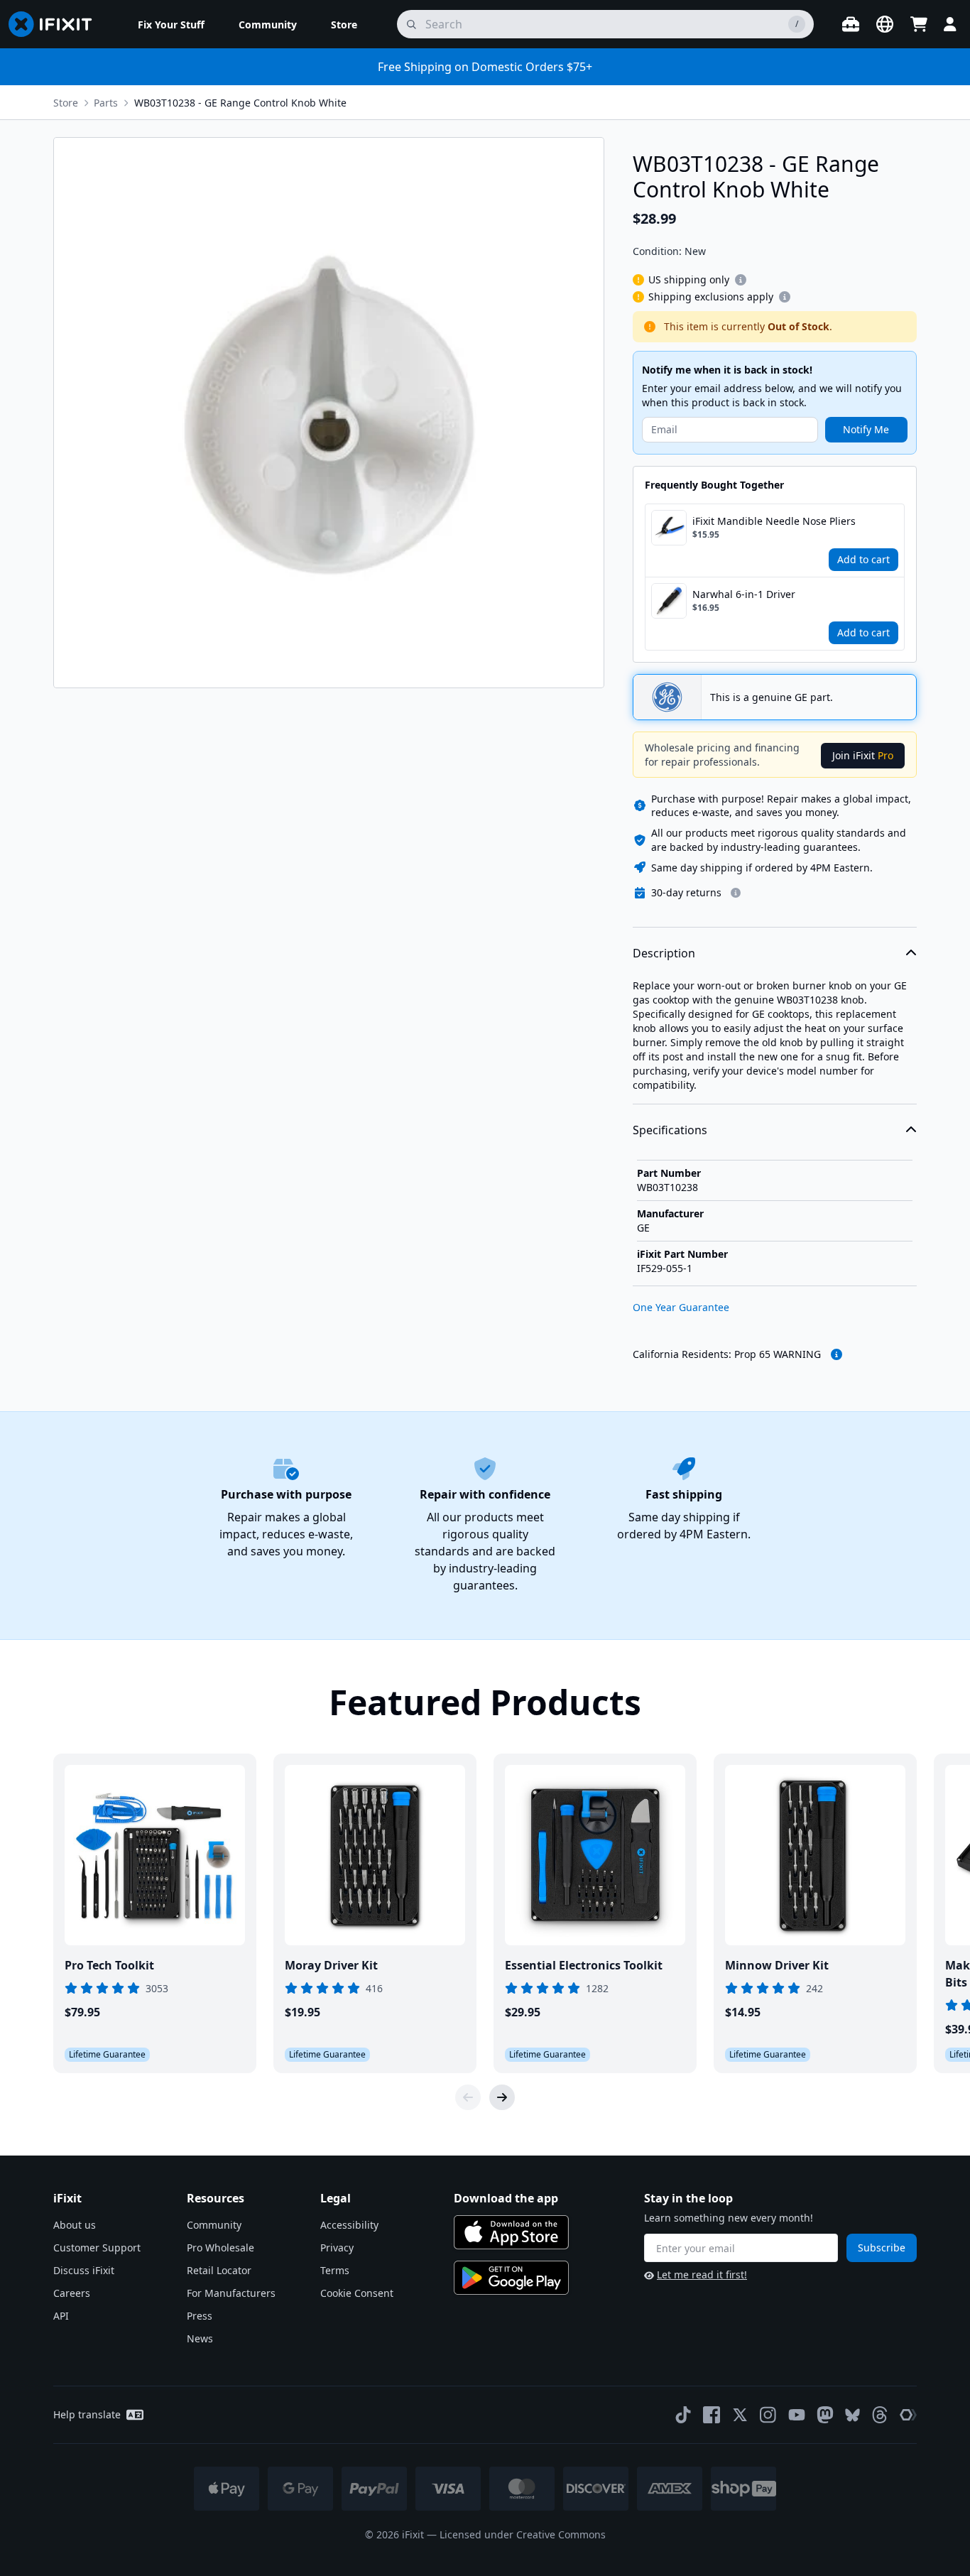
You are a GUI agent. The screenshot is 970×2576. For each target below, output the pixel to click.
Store (66, 103)
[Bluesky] (852, 2415)
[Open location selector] (885, 24)
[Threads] (880, 2415)
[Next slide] (502, 2097)
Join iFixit (863, 755)
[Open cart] (919, 24)
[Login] (950, 24)
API (61, 2316)
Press (200, 2316)
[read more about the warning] (837, 1354)
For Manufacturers (231, 2293)
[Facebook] (712, 2415)
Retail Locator (219, 2270)
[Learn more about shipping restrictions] (741, 280)
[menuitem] (171, 24)
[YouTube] (797, 2415)
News (200, 2338)
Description (664, 953)
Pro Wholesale (220, 2248)
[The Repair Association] (908, 2415)
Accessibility (349, 2225)
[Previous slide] (468, 2097)
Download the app (506, 2198)
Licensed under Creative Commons (523, 2534)
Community (214, 2225)
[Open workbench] (851, 24)
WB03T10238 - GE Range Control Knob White (240, 103)
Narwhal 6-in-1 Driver (744, 594)
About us (75, 2225)
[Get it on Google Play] (511, 2278)
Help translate (87, 2414)
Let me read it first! (702, 2275)
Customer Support (97, 2248)
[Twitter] (740, 2415)
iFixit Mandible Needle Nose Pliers (774, 521)
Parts (106, 103)
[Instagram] (768, 2415)
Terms (335, 2270)
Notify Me (866, 429)
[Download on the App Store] (511, 2232)
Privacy (337, 2248)
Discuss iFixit (84, 2270)
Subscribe (882, 2248)
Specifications (670, 1130)
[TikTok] (683, 2415)
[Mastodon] (825, 2415)
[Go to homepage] (56, 24)
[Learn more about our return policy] (736, 893)
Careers (72, 2293)
